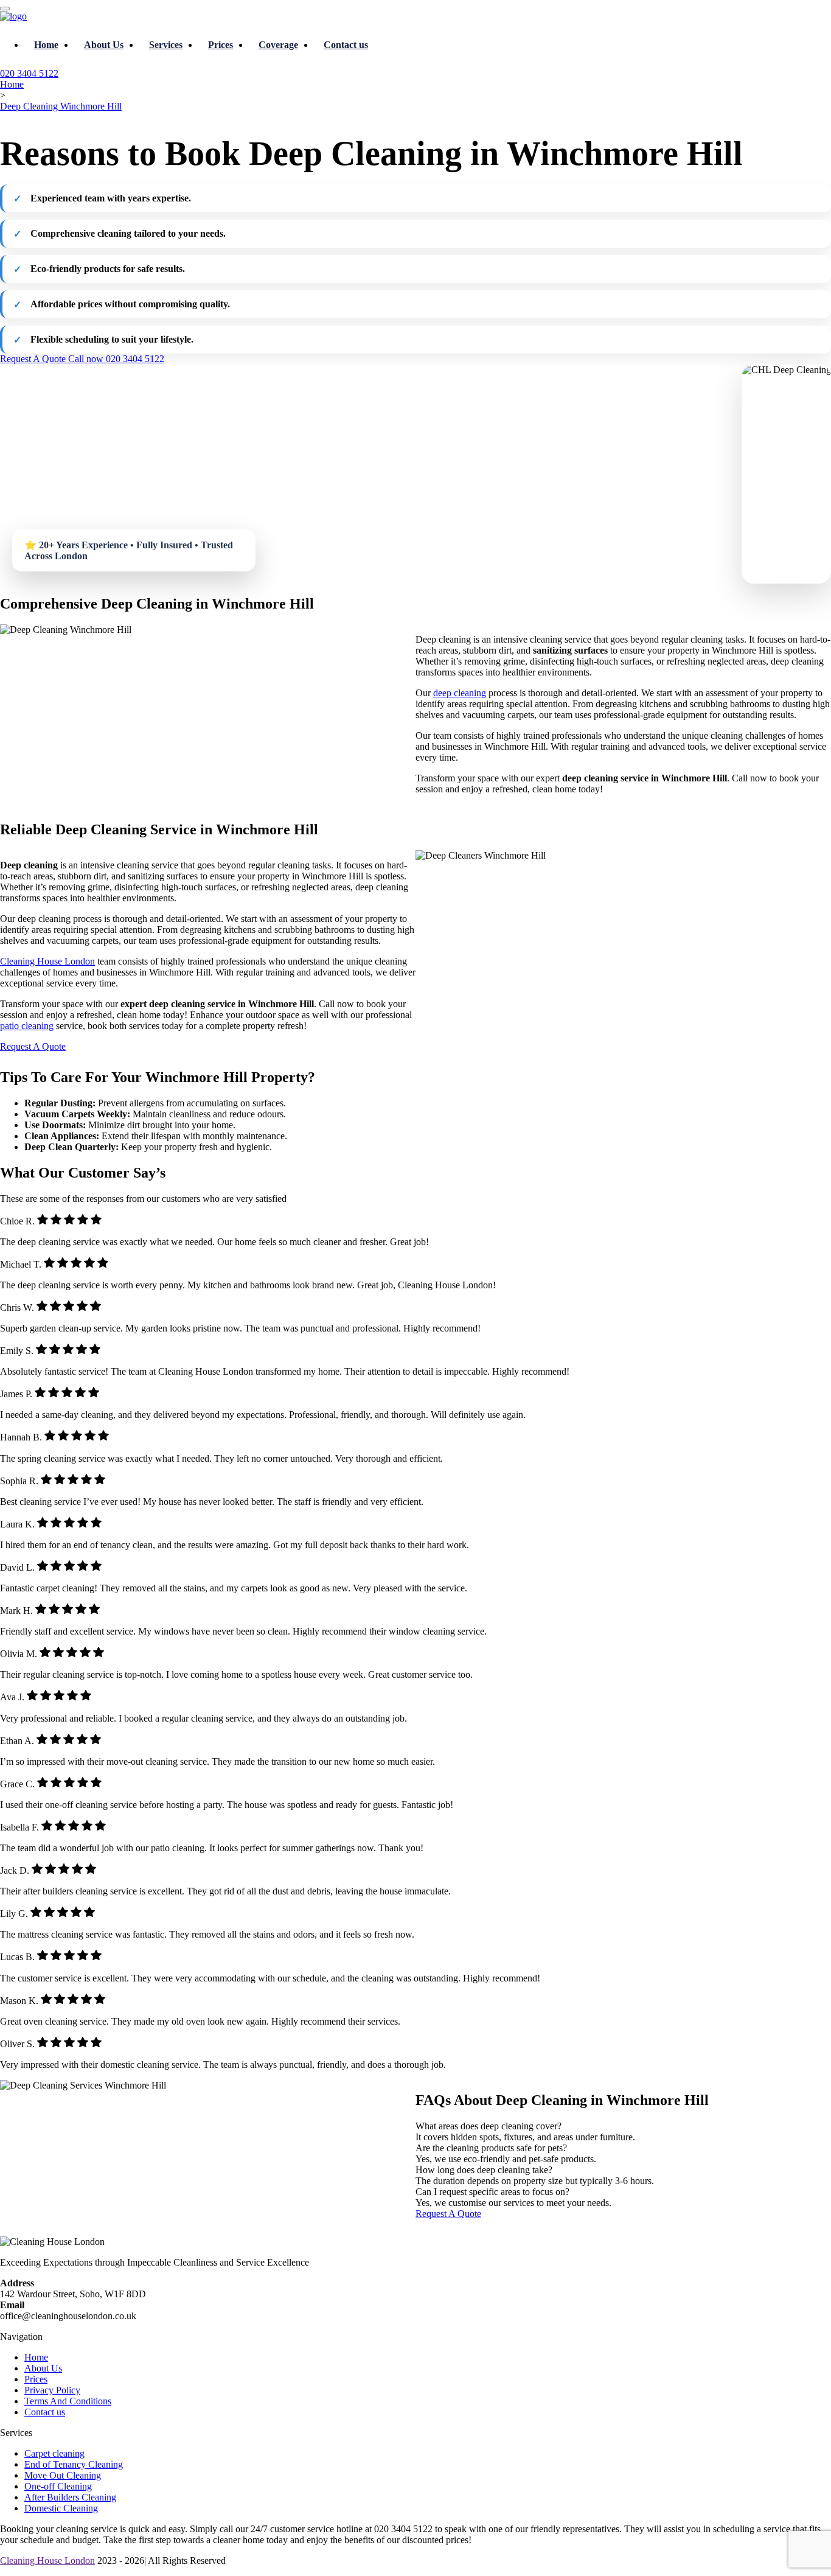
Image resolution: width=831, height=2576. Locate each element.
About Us (104, 45)
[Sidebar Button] (5, 9)
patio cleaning (27, 1026)
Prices (221, 45)
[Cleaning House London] (13, 16)
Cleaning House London (47, 961)
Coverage (278, 45)
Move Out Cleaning (63, 2475)
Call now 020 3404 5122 (116, 359)
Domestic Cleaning (61, 2508)
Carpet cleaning (54, 2453)
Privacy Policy (52, 2390)
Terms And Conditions (68, 2401)
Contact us (346, 45)
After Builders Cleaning (70, 2497)
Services (166, 45)
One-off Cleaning (58, 2486)
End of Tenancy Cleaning (74, 2464)
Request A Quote (34, 359)
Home (46, 45)
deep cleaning (460, 693)
